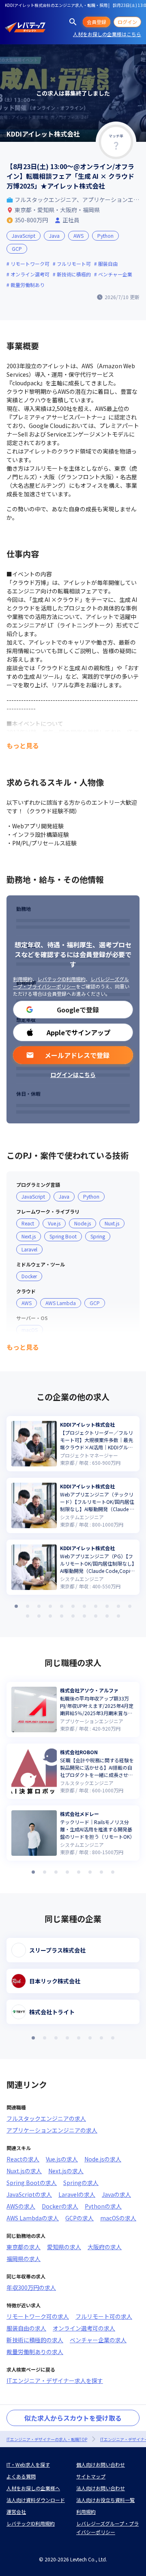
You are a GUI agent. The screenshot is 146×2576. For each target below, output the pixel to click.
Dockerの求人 (60, 2206)
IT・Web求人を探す (28, 2464)
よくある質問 (21, 2476)
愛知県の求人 (64, 2247)
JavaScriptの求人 (29, 2194)
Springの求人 (81, 2183)
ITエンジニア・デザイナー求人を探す (55, 2381)
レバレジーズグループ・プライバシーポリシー (71, 983)
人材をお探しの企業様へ (33, 2488)
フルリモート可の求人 (104, 2316)
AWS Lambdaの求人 (33, 2218)
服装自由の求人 (26, 2328)
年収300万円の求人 (31, 2287)
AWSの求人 (21, 2206)
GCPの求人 (79, 2218)
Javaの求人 (116, 2194)
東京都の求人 (24, 2247)
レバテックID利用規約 (61, 979)
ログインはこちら (73, 1075)
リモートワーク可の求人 (38, 2316)
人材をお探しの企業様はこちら (107, 34)
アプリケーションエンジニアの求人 (52, 2130)
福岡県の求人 (24, 2259)
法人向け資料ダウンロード (36, 2500)
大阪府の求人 (105, 2247)
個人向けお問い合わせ (101, 2464)
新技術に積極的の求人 (35, 2340)
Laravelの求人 (77, 2194)
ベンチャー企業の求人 (98, 2340)
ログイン (127, 22)
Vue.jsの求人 (62, 2159)
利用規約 (23, 979)
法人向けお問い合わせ (101, 2488)
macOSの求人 (118, 2218)
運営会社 (16, 2512)
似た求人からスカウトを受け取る (73, 2418)
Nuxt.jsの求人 (24, 2171)
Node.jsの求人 (103, 2159)
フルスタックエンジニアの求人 (46, 2118)
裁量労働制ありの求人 (35, 2352)
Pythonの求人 (103, 2206)
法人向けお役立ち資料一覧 (105, 2500)
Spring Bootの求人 (32, 2183)
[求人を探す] (73, 22)
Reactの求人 (23, 2159)
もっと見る (23, 745)
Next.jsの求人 (66, 2171)
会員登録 (97, 22)
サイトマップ (91, 2476)
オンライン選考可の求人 (84, 2328)
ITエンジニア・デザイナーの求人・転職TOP (47, 2439)
